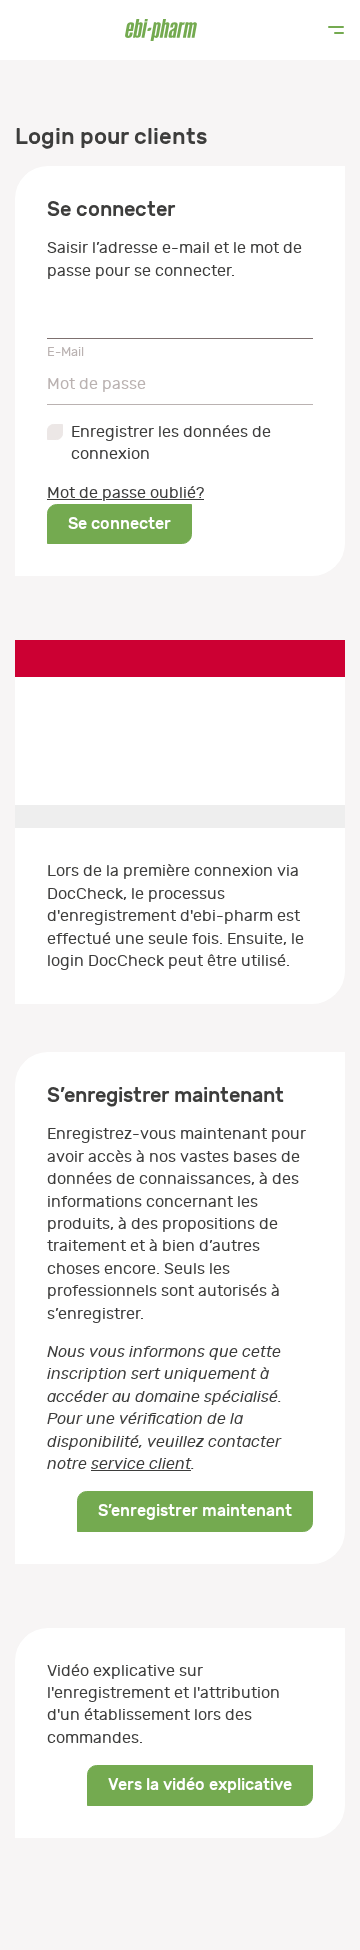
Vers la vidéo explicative (200, 1784)
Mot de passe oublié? (125, 493)
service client (141, 1464)
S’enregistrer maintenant (195, 1510)
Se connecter (119, 523)
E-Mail (65, 351)
